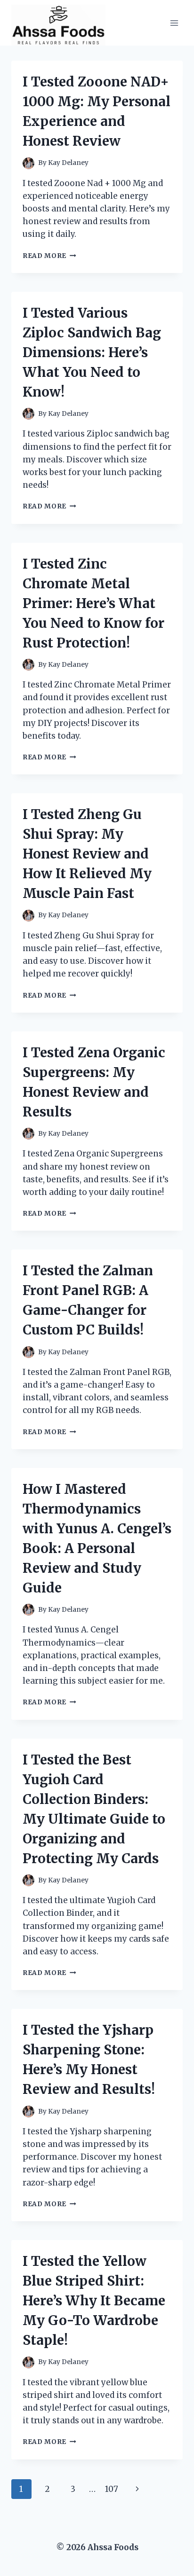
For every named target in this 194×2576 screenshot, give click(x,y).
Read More (49, 256)
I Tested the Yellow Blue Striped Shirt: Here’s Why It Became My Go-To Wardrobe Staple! (94, 2301)
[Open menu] (174, 23)
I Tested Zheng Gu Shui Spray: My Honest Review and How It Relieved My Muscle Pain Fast (87, 854)
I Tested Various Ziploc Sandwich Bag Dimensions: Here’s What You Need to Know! (92, 352)
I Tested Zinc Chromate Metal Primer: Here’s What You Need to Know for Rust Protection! (93, 603)
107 (112, 2489)
